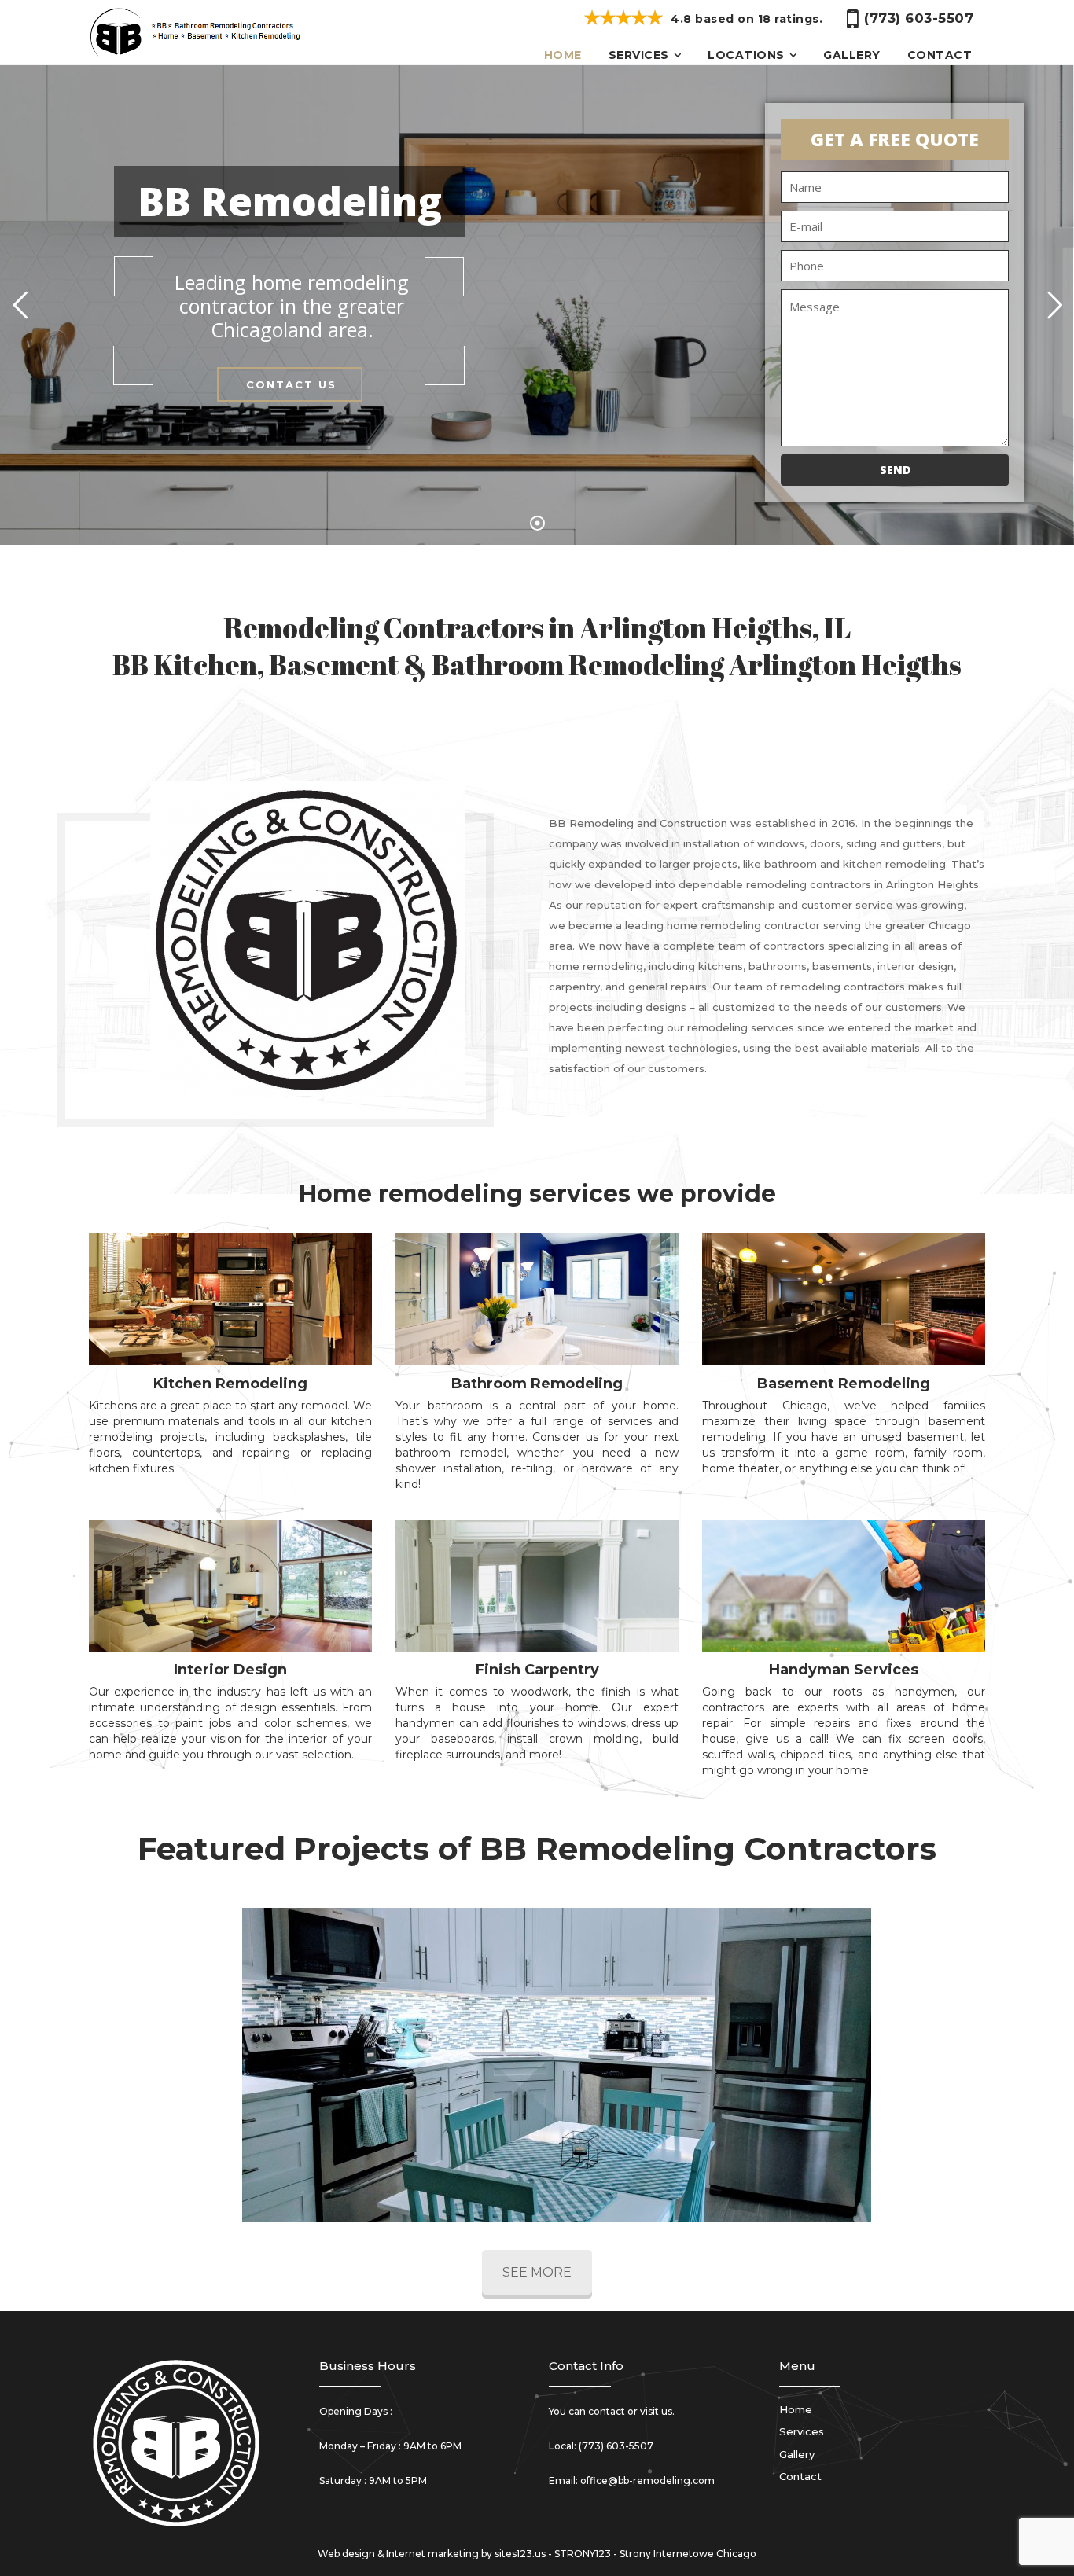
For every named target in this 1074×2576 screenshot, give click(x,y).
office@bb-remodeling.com (647, 2480)
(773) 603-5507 (616, 2446)
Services (639, 55)
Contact (940, 55)
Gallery (852, 55)
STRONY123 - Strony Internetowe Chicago (655, 2554)
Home (563, 55)
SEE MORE (537, 2272)
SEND (895, 470)
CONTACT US (291, 384)
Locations (746, 55)
